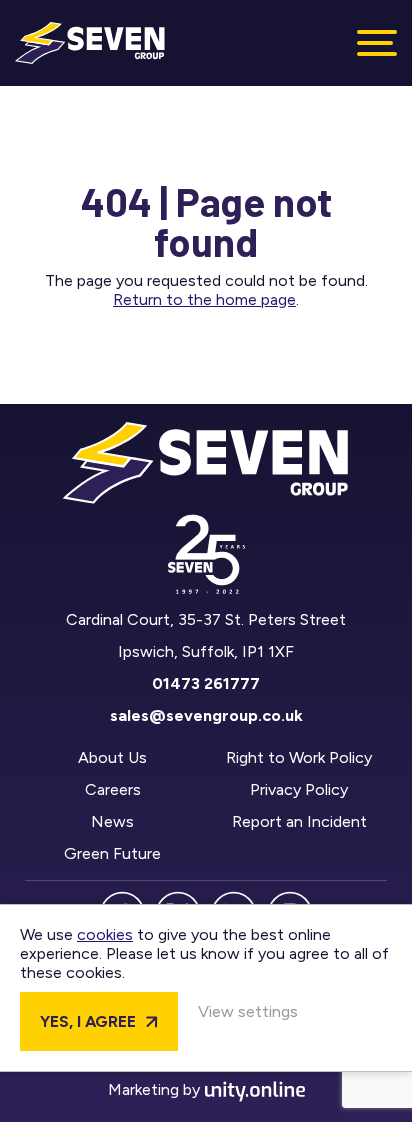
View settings (248, 1011)
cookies (105, 934)
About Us (112, 757)
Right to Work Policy (299, 757)
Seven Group (90, 43)
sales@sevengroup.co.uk (206, 715)
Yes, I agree (88, 1021)
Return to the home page (204, 299)
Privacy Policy (299, 789)
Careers (113, 789)
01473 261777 (206, 683)
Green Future (112, 853)
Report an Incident (299, 821)
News (112, 821)
